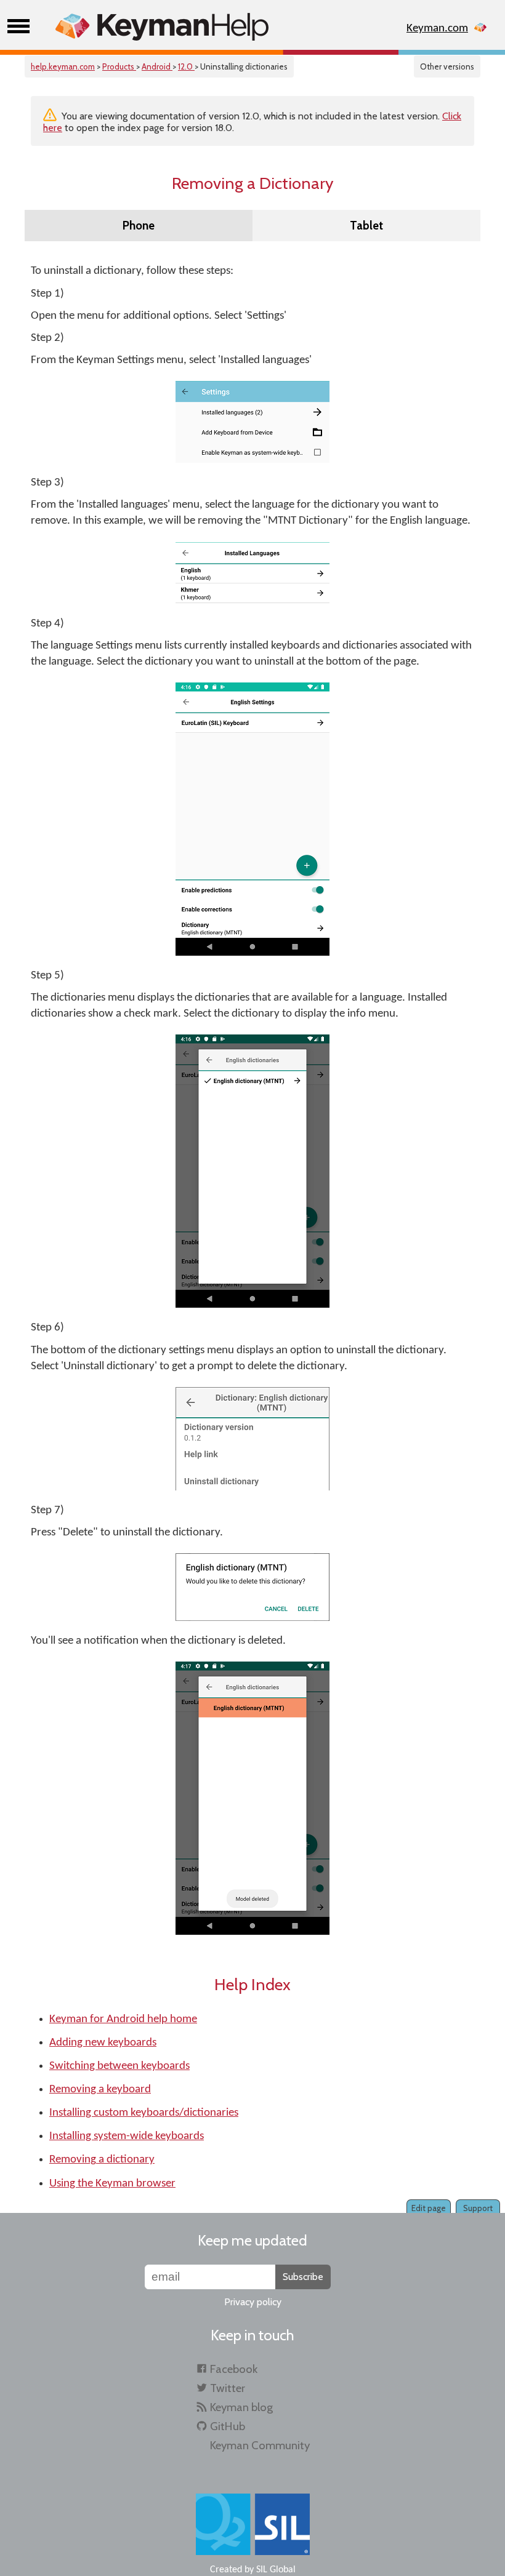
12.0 (186, 66)
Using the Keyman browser (112, 2184)
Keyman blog (241, 2407)
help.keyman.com (63, 66)
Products (119, 66)
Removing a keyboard (100, 2090)
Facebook (234, 2369)
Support (478, 2208)
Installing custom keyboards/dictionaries (144, 2113)
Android (157, 66)
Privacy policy (253, 2302)
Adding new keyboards (103, 2043)
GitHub (228, 2426)
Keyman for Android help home (123, 2019)
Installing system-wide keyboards (127, 2136)
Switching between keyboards (119, 2066)
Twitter (228, 2388)
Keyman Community (260, 2445)
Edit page (429, 2208)
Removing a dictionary (102, 2160)
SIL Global (276, 2570)
